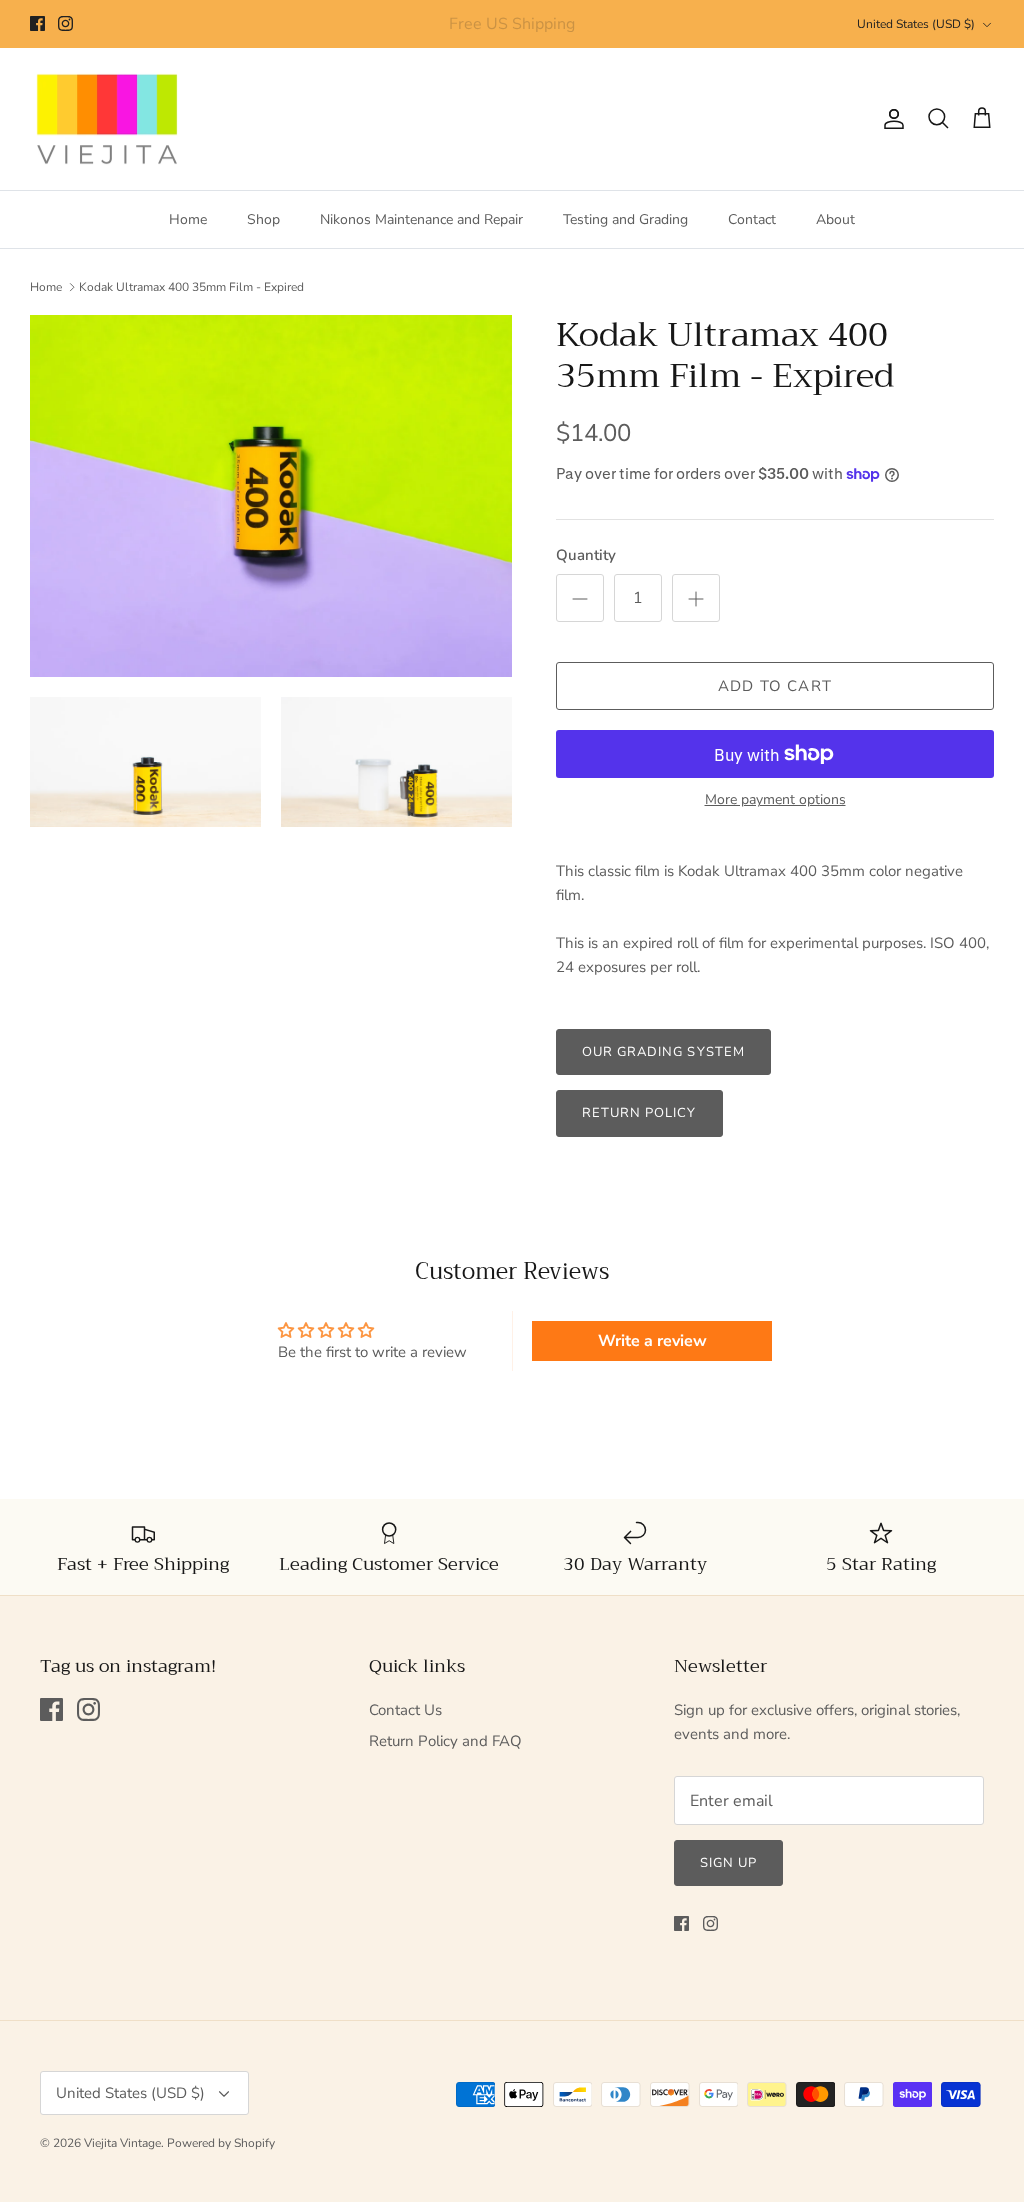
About (835, 219)
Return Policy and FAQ (445, 1741)
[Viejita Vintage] (107, 119)
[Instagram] (65, 23)
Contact (752, 219)
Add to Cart (775, 686)
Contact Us (405, 1710)
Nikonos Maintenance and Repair (421, 219)
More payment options (775, 800)
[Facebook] (37, 23)
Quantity (586, 555)
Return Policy (639, 1113)
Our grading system (663, 1052)
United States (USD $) (916, 24)
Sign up (728, 1863)
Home (188, 219)
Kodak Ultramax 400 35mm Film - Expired (191, 287)
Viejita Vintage (122, 2143)
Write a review (652, 1341)
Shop (263, 219)
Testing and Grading (625, 219)
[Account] (890, 119)
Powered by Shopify (221, 2143)
